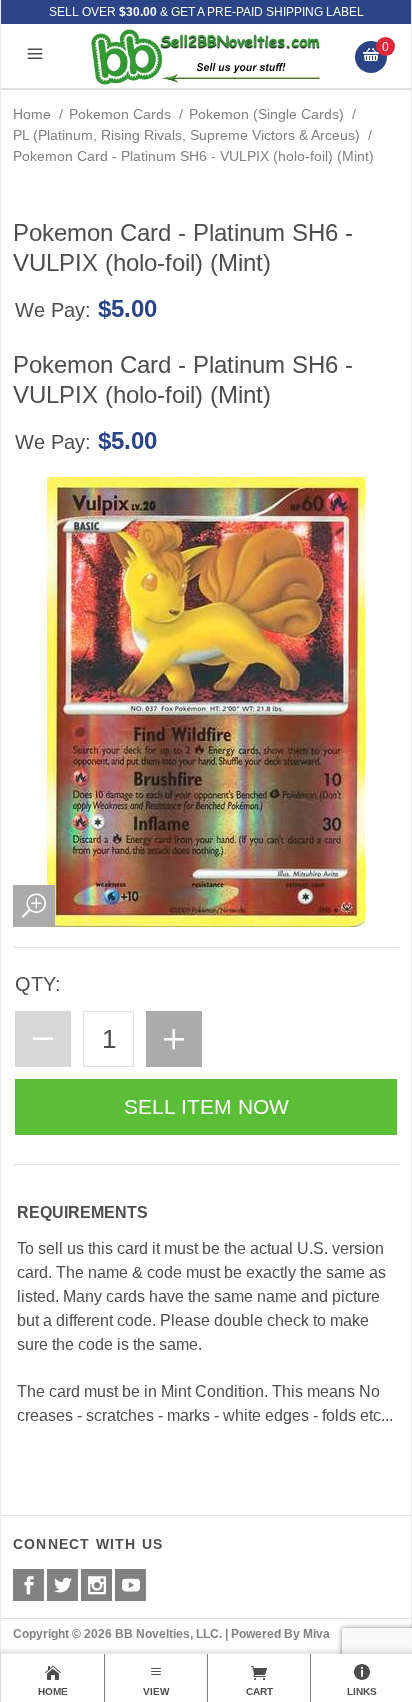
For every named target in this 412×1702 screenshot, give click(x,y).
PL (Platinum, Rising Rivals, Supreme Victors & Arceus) (186, 135)
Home (32, 114)
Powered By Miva (280, 1634)
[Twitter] (62, 1585)
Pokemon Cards (120, 114)
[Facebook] (28, 1585)
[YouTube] (130, 1585)
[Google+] (96, 1585)
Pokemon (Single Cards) (266, 114)
